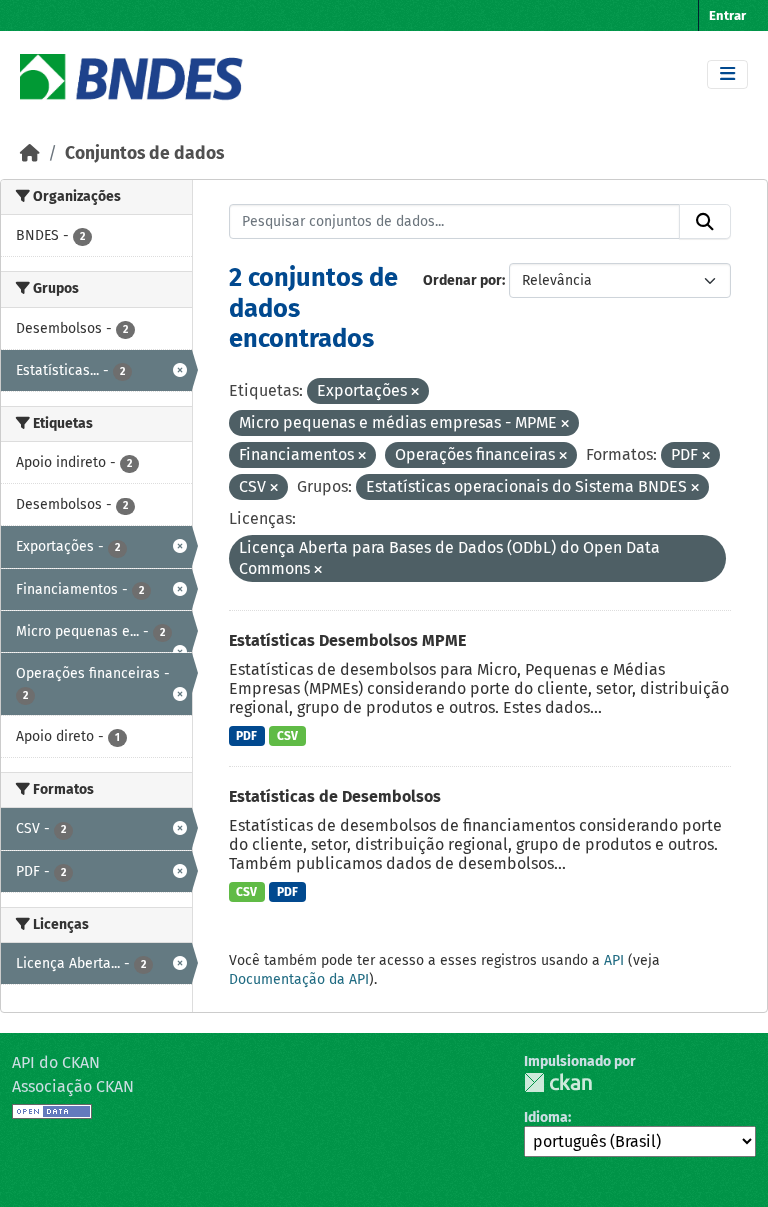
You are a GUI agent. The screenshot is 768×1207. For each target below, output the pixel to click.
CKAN (558, 1082)
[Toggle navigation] (727, 74)
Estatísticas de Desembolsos (335, 796)
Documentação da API (299, 979)
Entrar (727, 15)
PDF (246, 736)
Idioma (546, 1117)
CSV (287, 736)
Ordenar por (462, 280)
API (614, 960)
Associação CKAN (73, 1086)
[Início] (30, 153)
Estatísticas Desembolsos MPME (347, 640)
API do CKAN (56, 1062)
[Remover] (415, 392)
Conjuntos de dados (144, 153)
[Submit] (705, 222)
